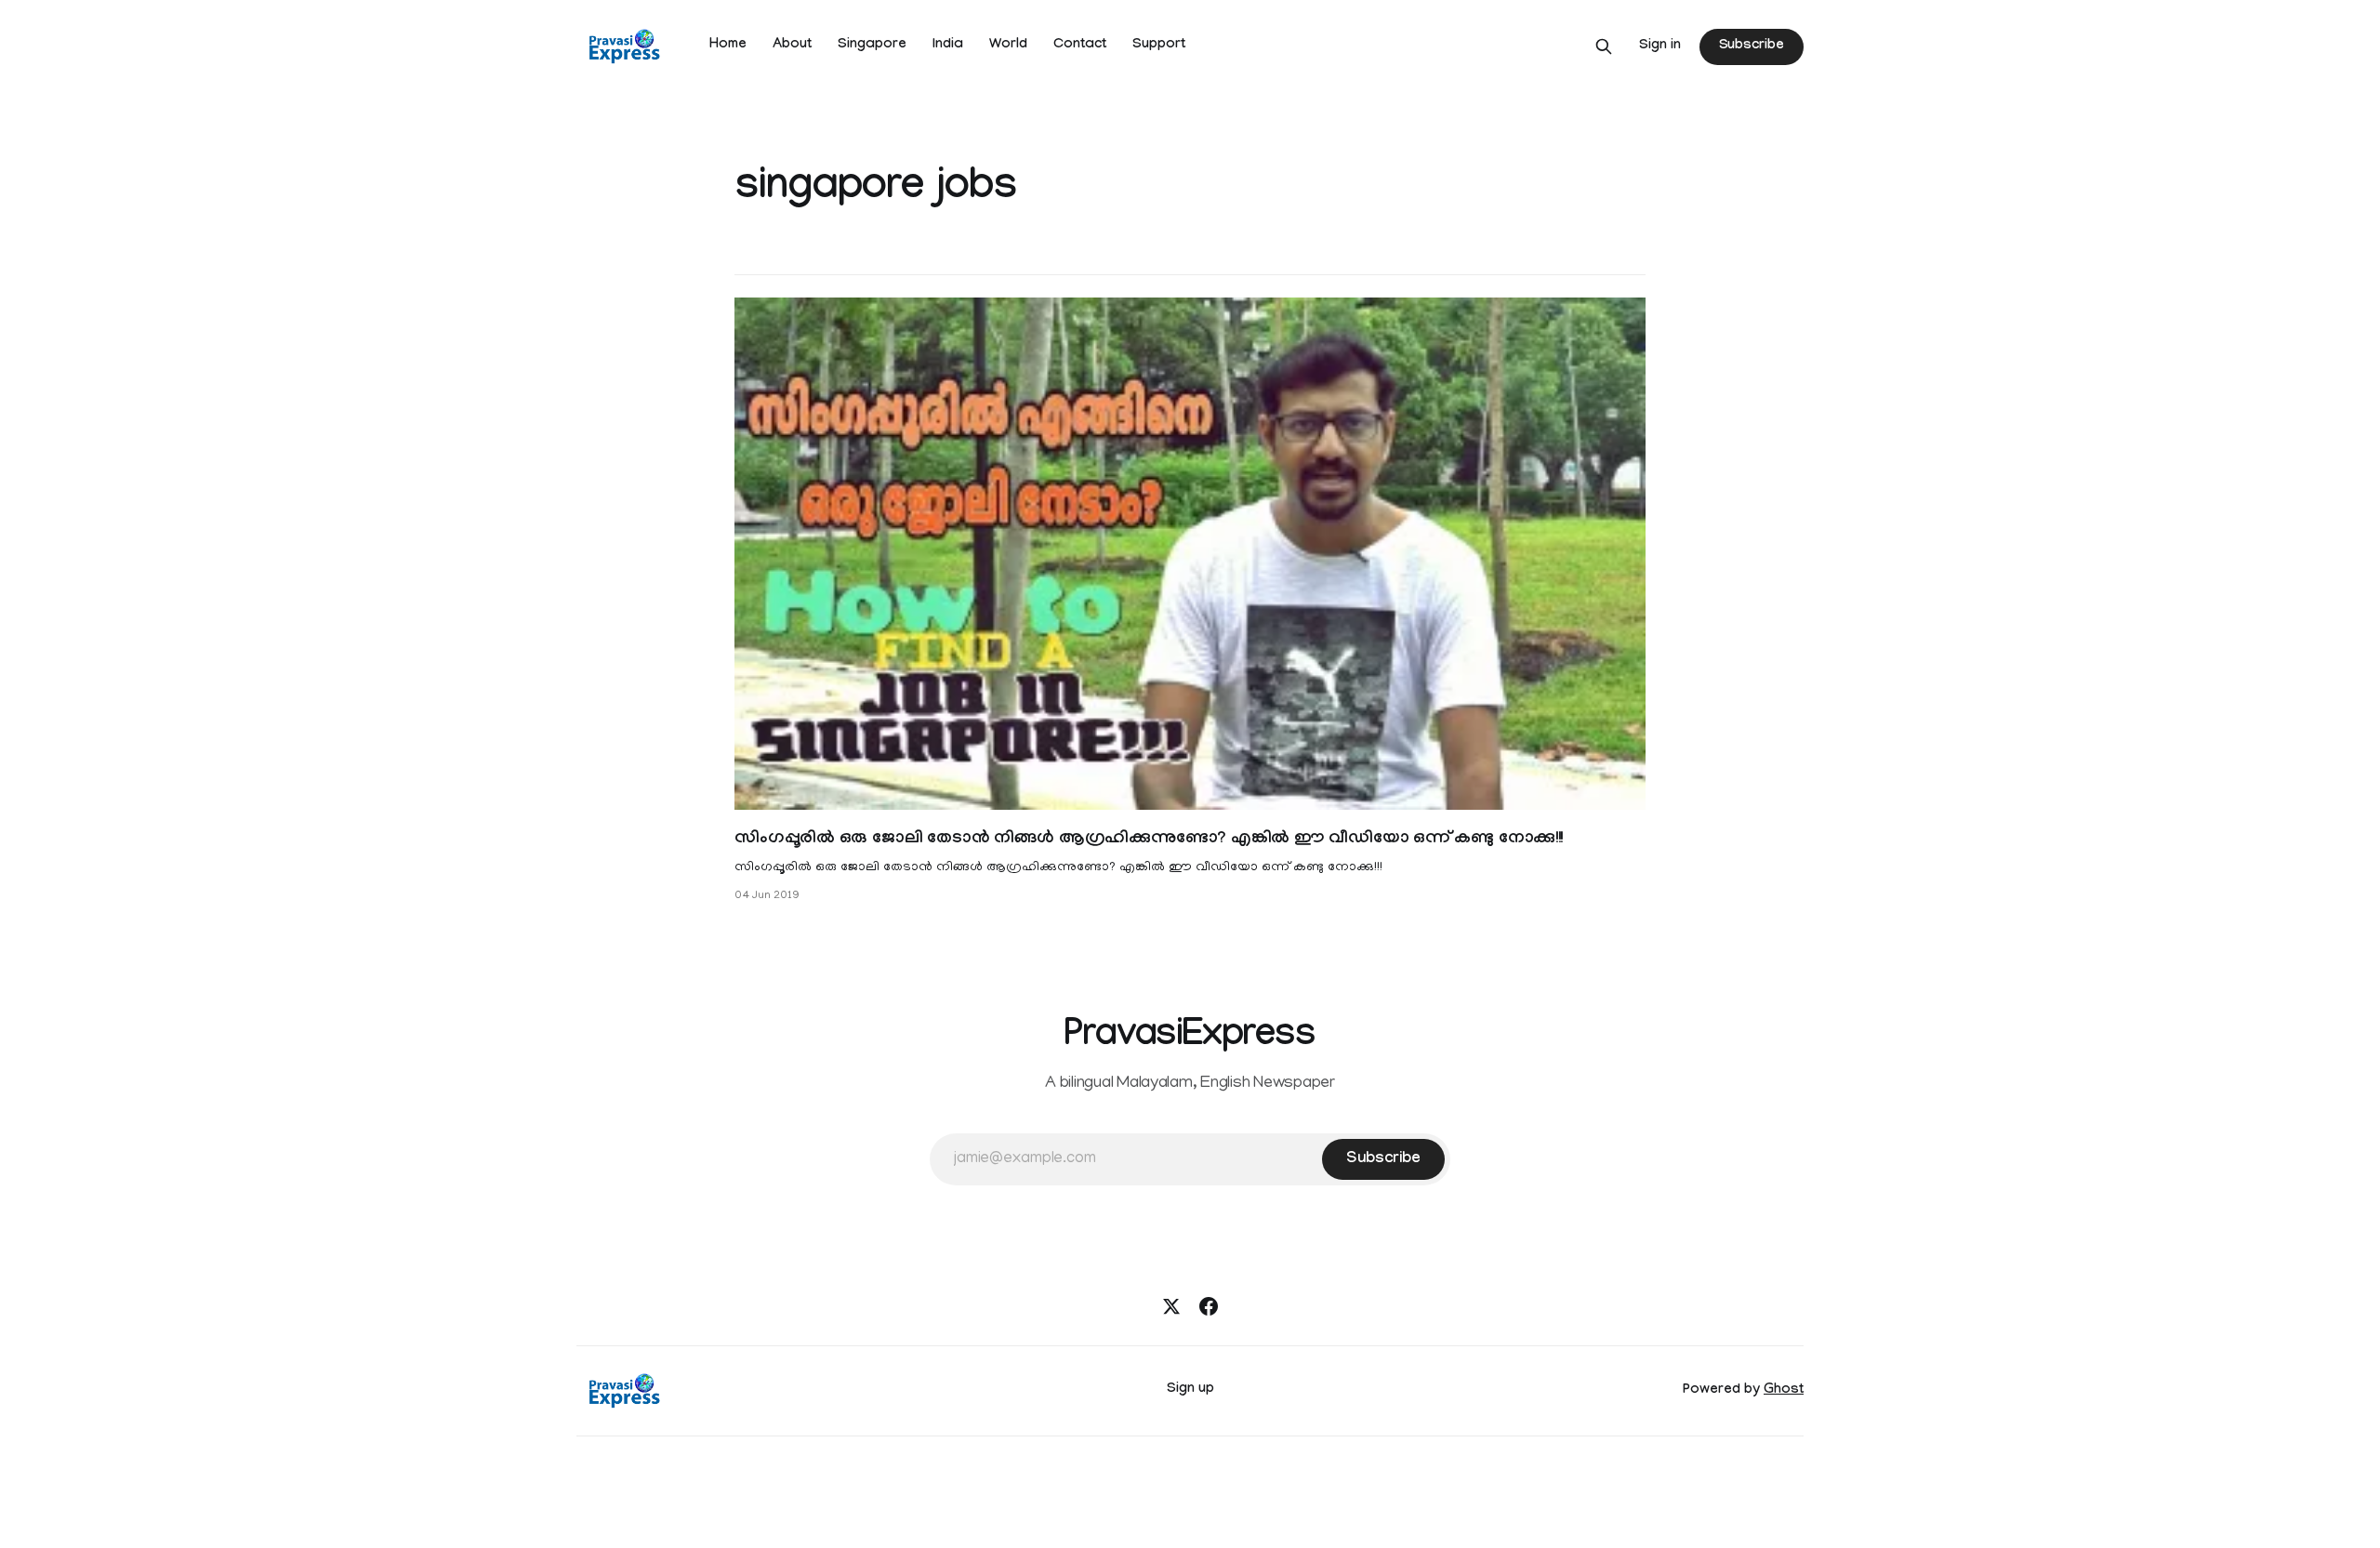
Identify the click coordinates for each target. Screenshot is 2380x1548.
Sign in (1660, 46)
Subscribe (1752, 46)
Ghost (1784, 1391)
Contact (1080, 46)
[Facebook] (1209, 1306)
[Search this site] (1604, 46)
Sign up (1190, 1390)
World (1008, 46)
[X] (1171, 1306)
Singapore (872, 46)
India (948, 46)
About (792, 46)
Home (728, 46)
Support (1159, 46)
